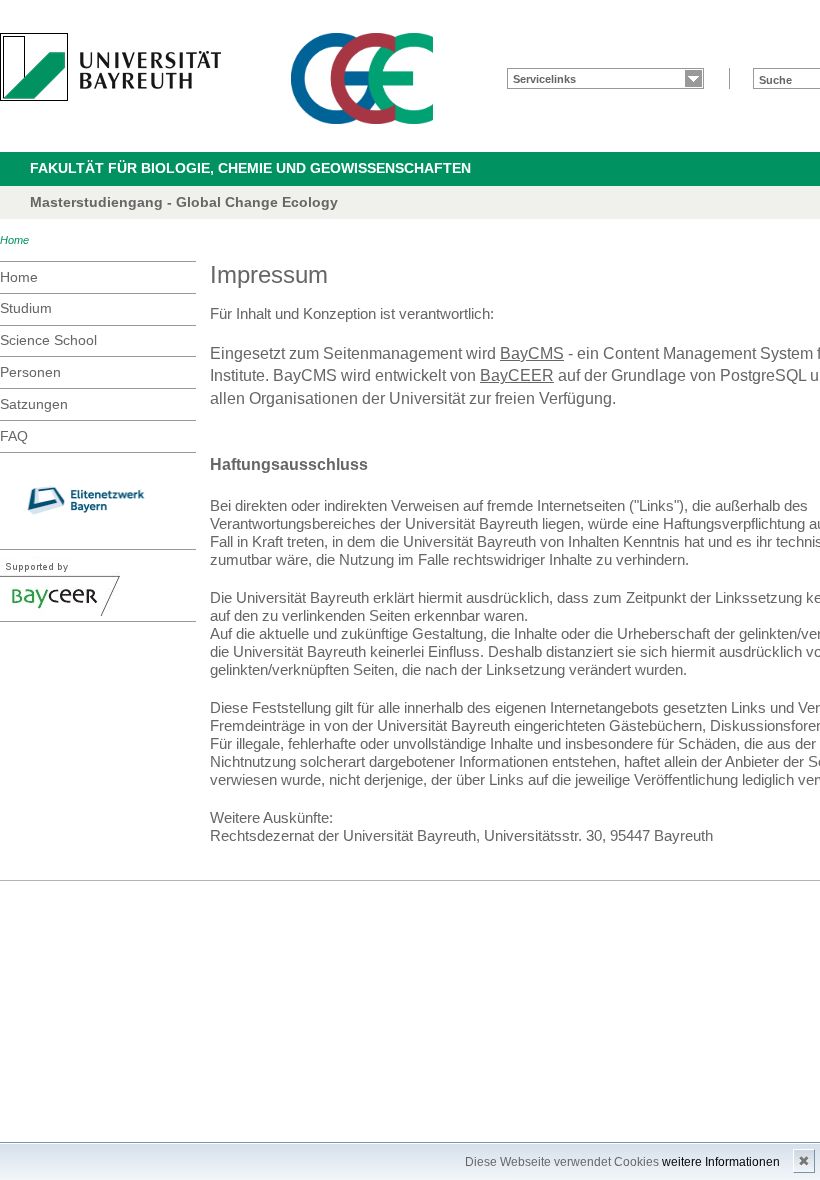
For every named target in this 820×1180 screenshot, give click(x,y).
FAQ (14, 436)
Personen (30, 372)
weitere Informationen (721, 1162)
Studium (26, 308)
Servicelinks (544, 79)
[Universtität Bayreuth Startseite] (110, 67)
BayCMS (532, 353)
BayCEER (517, 375)
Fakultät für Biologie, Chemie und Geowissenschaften (250, 168)
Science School (48, 340)
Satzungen (34, 404)
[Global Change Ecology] (362, 78)
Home (14, 240)
